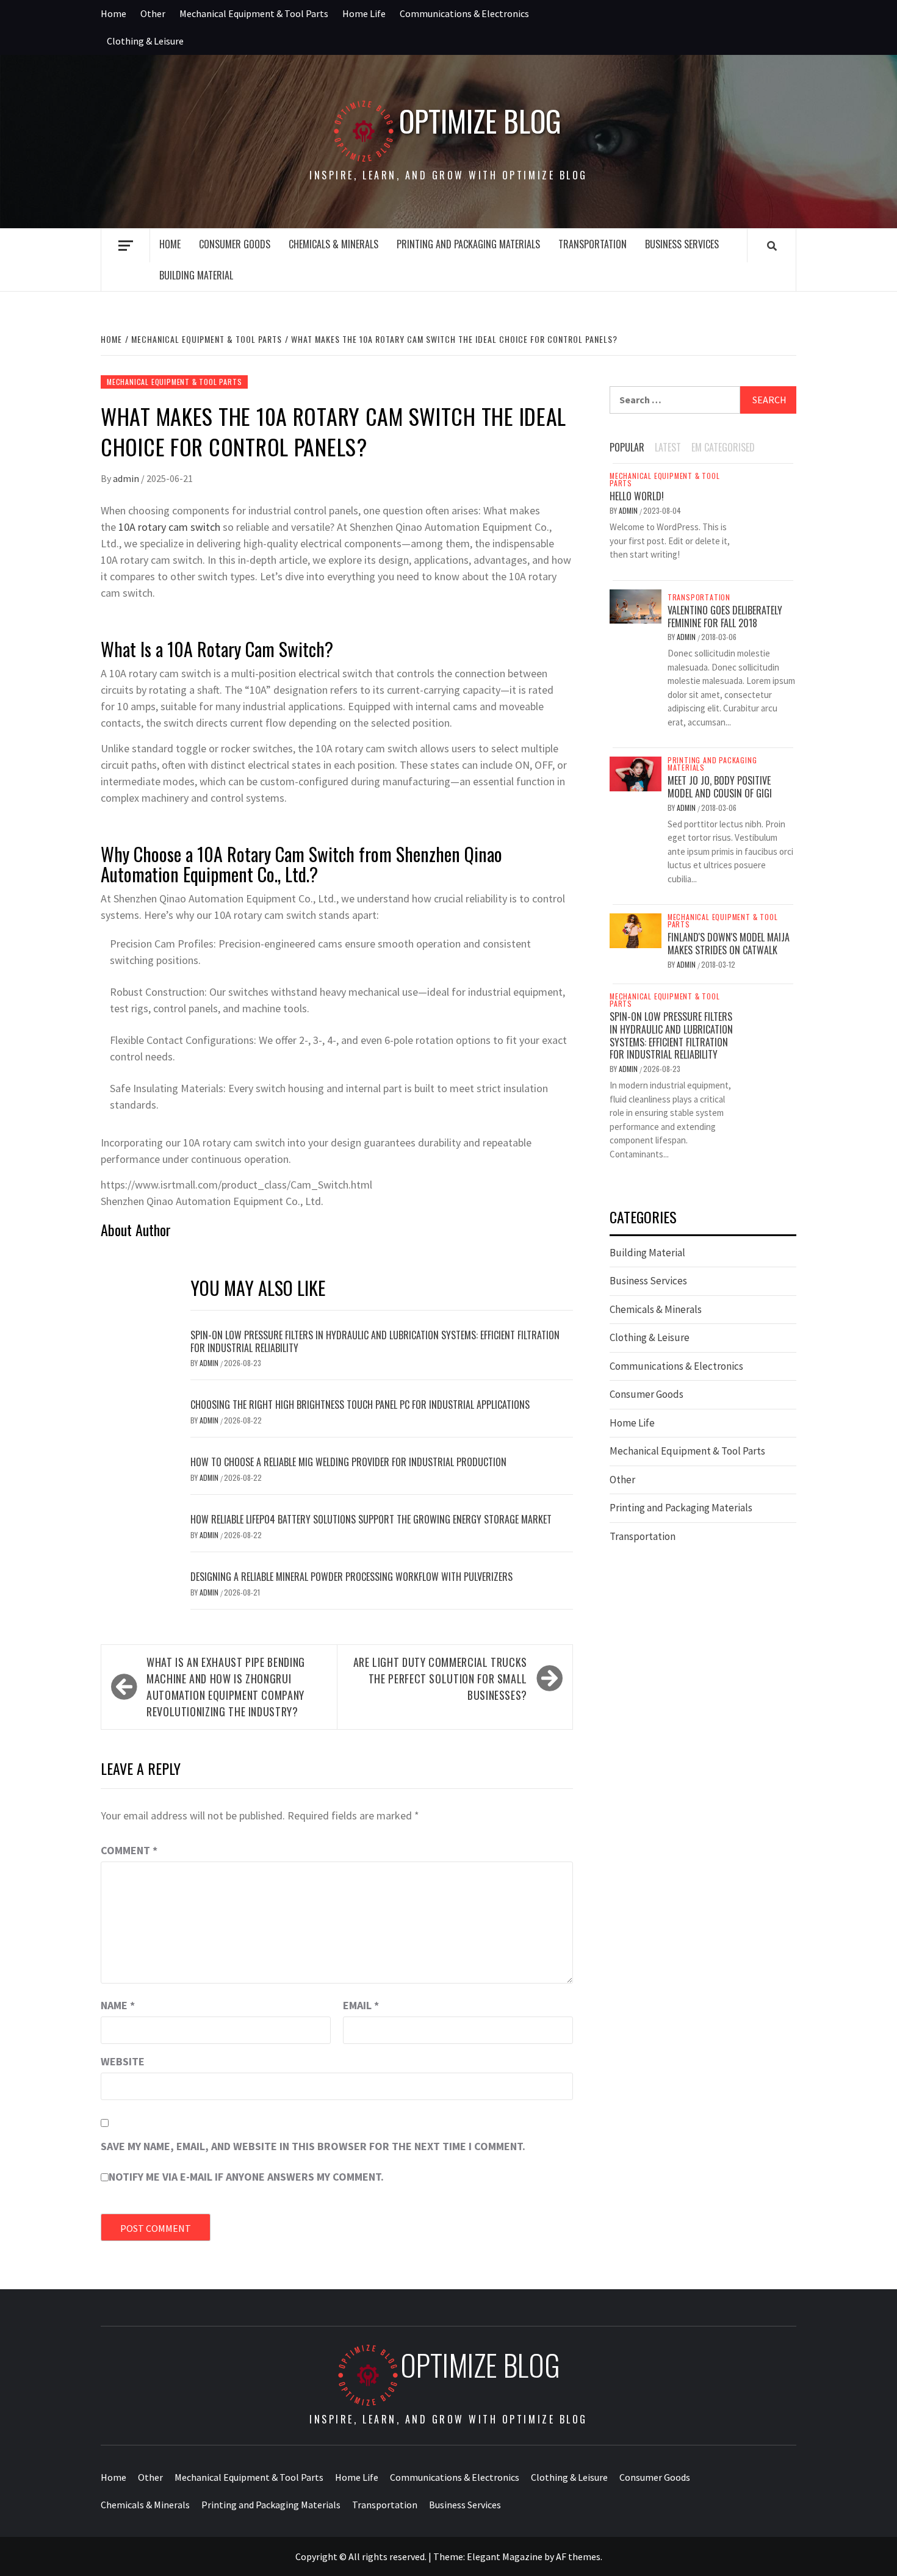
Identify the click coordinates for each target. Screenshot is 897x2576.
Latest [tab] (668, 447)
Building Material (196, 275)
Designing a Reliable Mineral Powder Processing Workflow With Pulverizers (351, 1577)
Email (361, 2005)
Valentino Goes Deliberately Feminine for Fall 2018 (725, 617)
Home (113, 13)
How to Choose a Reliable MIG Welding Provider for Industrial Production (348, 1462)
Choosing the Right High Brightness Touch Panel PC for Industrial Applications (360, 1405)
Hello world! (637, 496)
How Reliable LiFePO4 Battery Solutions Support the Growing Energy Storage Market (371, 1519)
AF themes (578, 2556)
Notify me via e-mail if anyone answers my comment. (246, 2177)
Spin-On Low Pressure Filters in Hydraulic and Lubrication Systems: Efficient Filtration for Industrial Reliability (375, 1341)
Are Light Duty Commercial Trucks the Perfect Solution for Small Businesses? (440, 1678)
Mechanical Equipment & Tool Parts (254, 13)
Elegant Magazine (505, 2556)
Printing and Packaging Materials (468, 244)
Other (153, 13)
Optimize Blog (480, 121)
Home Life (364, 13)
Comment (129, 1850)
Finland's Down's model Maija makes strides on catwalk (729, 944)
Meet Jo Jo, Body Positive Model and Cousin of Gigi (720, 787)
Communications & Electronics (464, 13)
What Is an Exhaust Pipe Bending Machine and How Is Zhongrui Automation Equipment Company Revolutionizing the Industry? (226, 1687)
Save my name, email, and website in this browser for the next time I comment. (313, 2146)
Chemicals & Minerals (333, 244)
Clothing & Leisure (145, 41)
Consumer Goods (235, 244)
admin (127, 478)
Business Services (682, 244)
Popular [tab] (627, 447)
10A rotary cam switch (169, 527)
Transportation (593, 244)
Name (118, 2005)
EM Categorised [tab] (723, 447)
